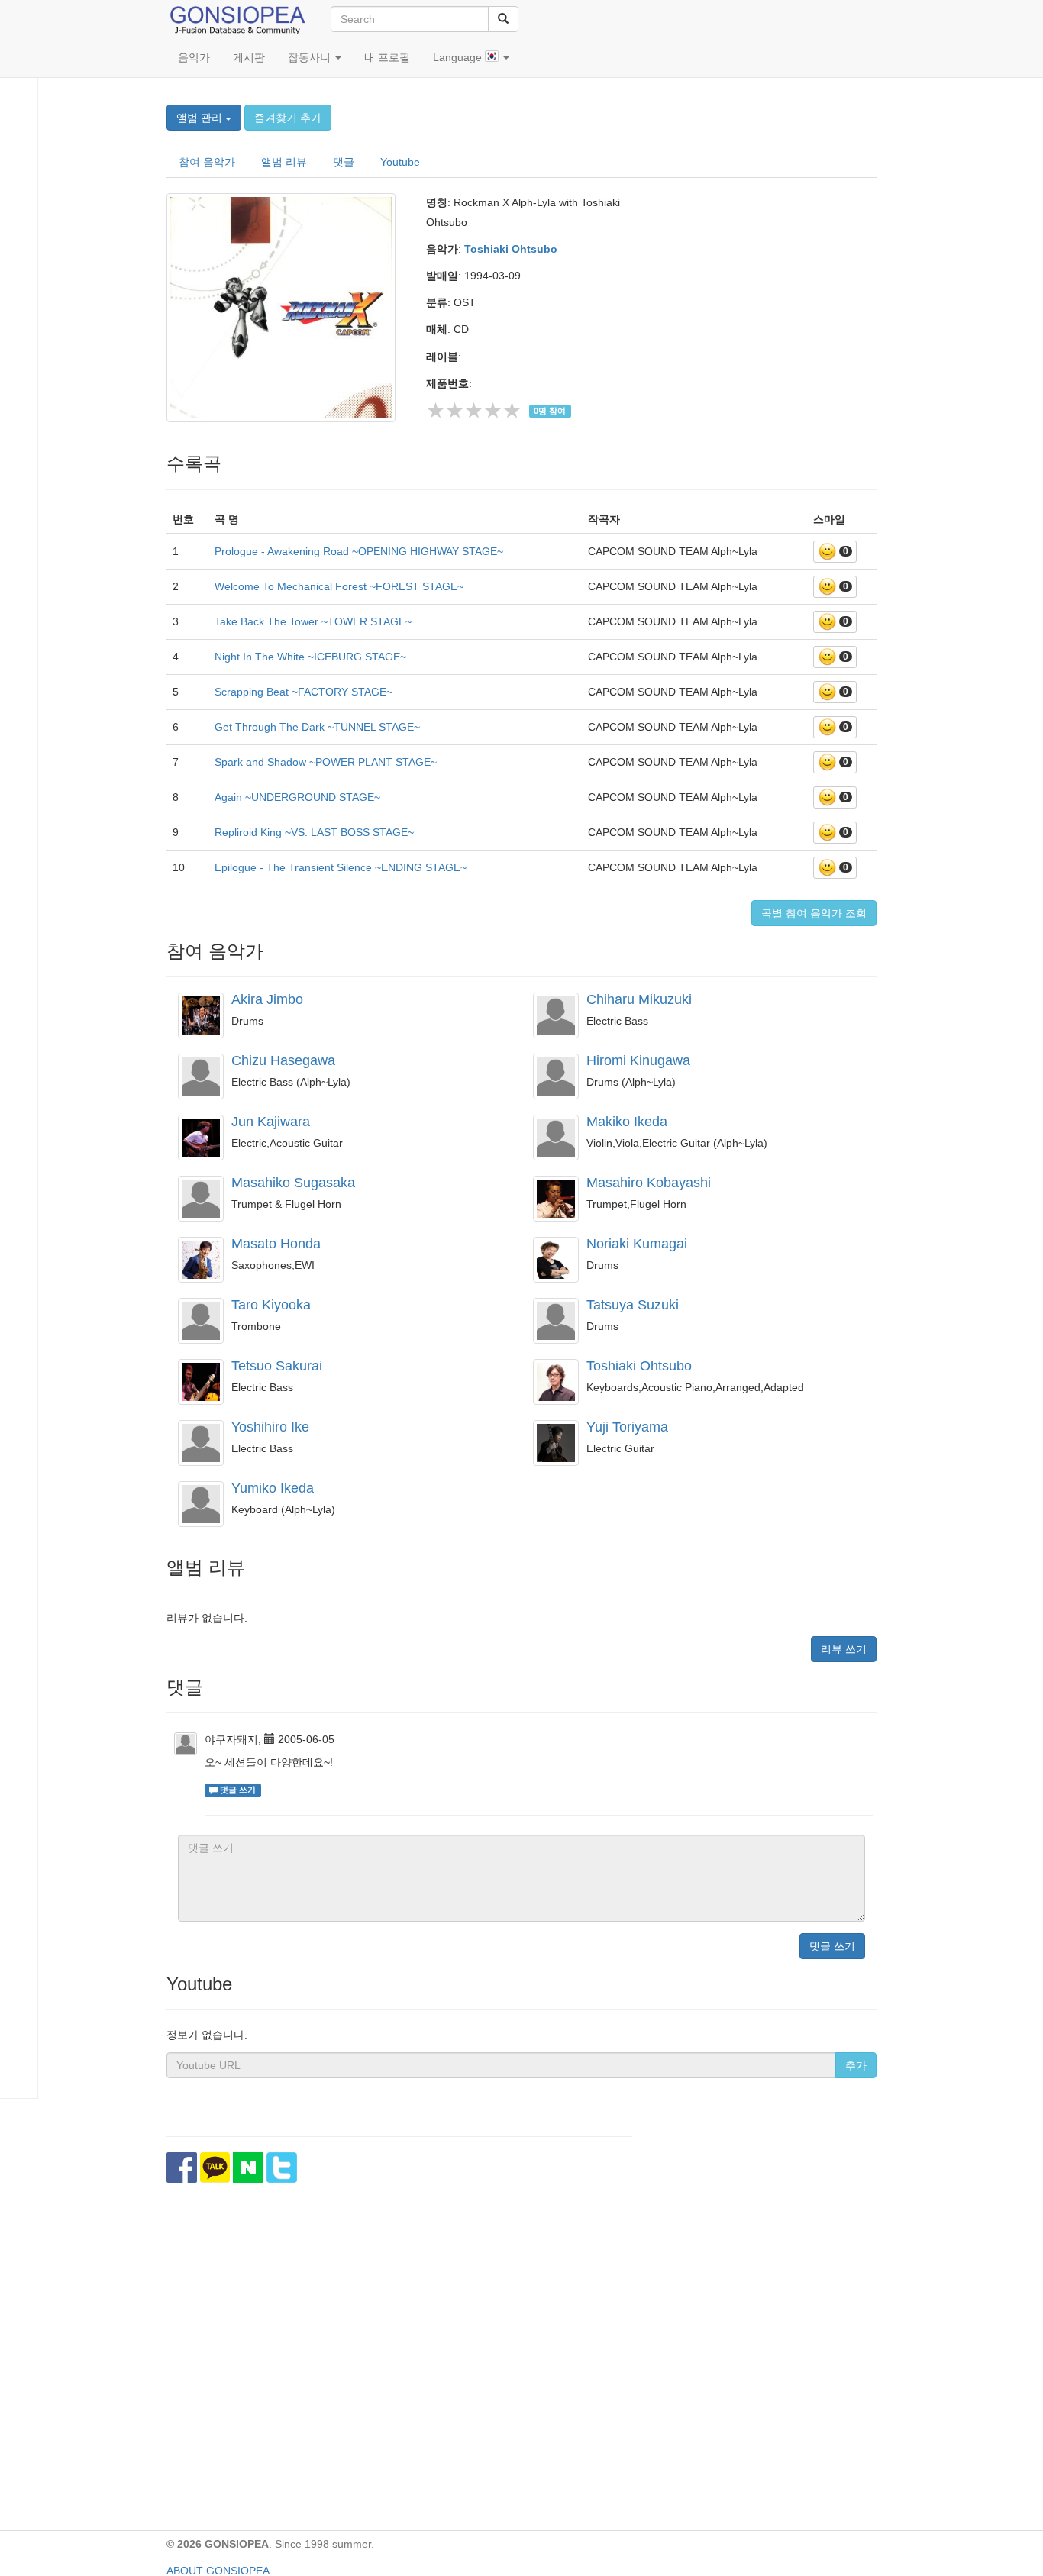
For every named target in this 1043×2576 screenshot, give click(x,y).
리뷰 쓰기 (844, 1649)
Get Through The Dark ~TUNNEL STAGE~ (317, 727)
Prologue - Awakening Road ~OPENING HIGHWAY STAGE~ (359, 551)
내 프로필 (387, 57)
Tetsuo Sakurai (277, 1366)
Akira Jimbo (267, 999)
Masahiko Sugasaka (293, 1183)
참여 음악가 (207, 162)
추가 (856, 2065)
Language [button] (459, 57)
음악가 (194, 57)
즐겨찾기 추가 (288, 118)
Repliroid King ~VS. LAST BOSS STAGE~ (314, 832)
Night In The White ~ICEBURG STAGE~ (310, 657)
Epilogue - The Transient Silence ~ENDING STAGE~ (341, 867)
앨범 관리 (201, 118)
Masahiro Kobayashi (649, 1183)
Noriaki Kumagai (637, 1244)
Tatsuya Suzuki (633, 1305)
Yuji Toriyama (627, 1427)
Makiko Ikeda (627, 1122)
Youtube (400, 162)
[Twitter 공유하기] (282, 2168)
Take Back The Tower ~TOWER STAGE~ (313, 621)
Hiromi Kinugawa (638, 1060)
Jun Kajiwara (271, 1122)
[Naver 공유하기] (248, 2168)
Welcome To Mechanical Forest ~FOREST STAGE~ (339, 586)
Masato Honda (276, 1244)
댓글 (344, 162)
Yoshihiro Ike (270, 1427)
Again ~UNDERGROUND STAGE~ (297, 797)
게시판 (249, 57)
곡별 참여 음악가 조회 (814, 913)
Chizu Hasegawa (283, 1060)
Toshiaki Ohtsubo (511, 249)
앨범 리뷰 (284, 162)
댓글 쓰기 (832, 1946)
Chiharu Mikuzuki (639, 999)
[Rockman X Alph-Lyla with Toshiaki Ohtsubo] (285, 308)
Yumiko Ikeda (273, 1488)
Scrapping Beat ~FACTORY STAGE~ (304, 692)
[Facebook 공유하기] (182, 2168)
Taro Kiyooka (271, 1305)
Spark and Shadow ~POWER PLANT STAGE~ (326, 762)
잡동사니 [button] (311, 57)
